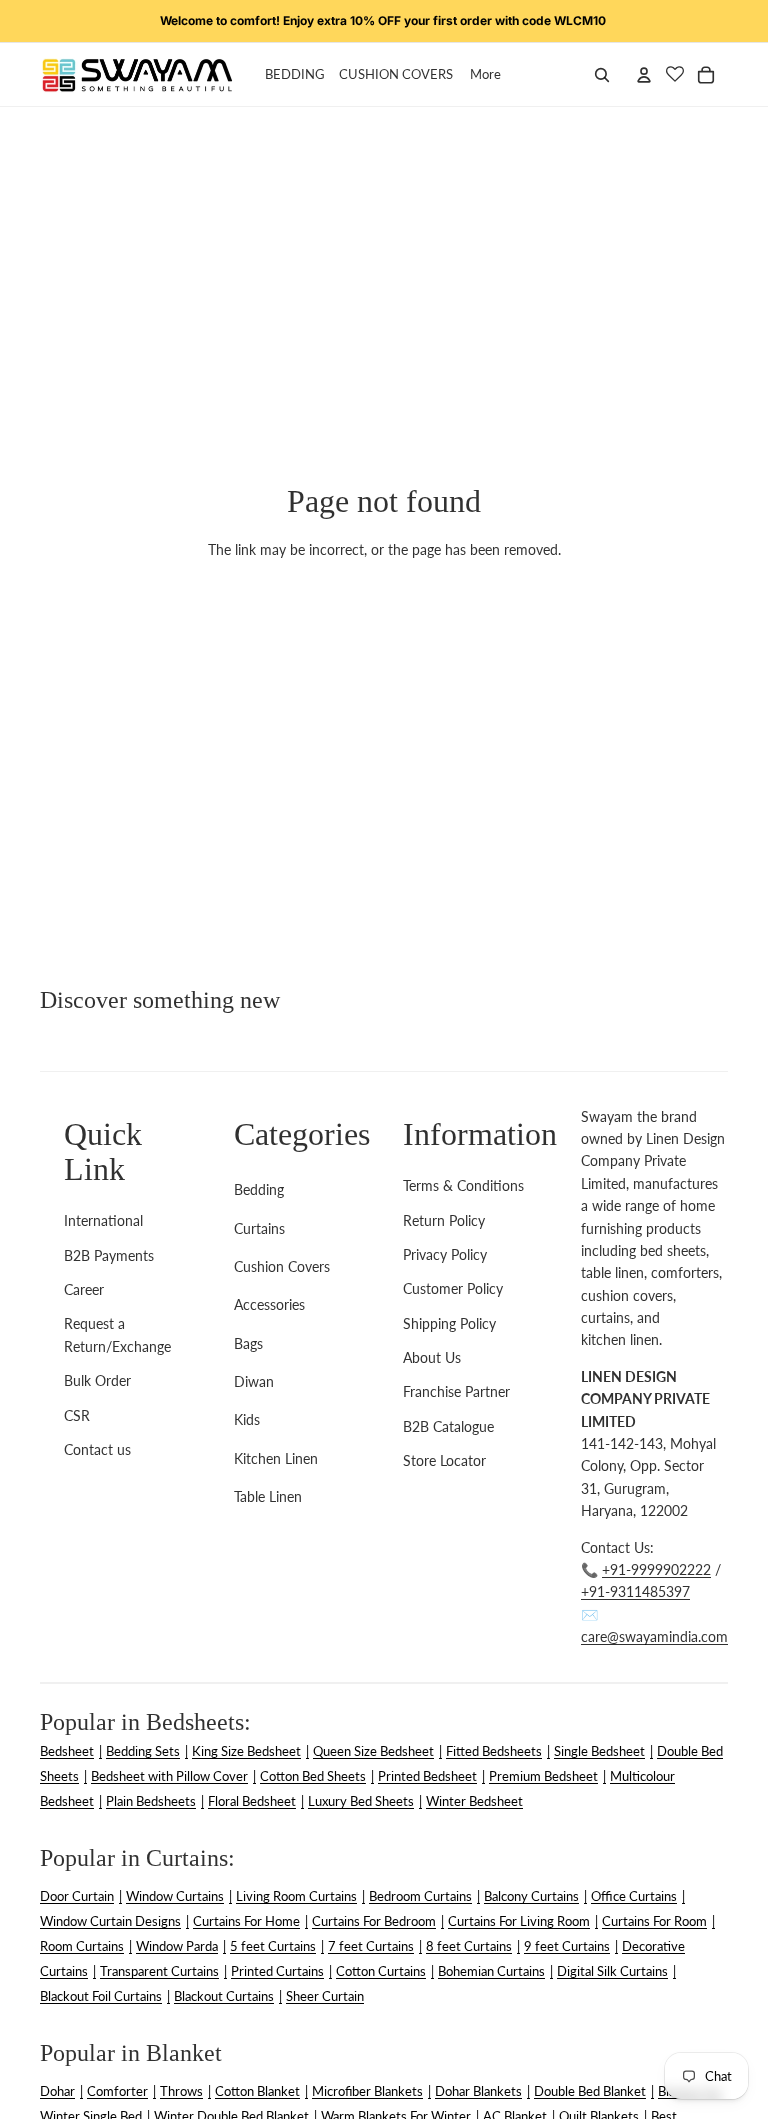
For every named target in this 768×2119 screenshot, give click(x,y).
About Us (432, 1357)
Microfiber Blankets (367, 2091)
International (103, 1220)
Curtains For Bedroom (374, 1921)
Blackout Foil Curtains (101, 1996)
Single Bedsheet (599, 1751)
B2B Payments (109, 1255)
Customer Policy (453, 1288)
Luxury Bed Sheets (361, 1801)
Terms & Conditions (463, 1185)
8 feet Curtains (469, 1946)
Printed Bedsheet (427, 1776)
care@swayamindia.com (654, 1636)
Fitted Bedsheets (494, 1751)
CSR (77, 1415)
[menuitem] (485, 75)
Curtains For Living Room (519, 1921)
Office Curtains (634, 1896)
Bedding (259, 1189)
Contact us (97, 1449)
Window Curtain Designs (110, 1921)
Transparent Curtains (159, 1971)
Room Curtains (82, 1946)
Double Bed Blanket (590, 2091)
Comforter (117, 2091)
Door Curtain (77, 1896)
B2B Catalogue (448, 1426)
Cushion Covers (282, 1266)
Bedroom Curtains (420, 1896)
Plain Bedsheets (151, 1801)
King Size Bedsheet (246, 1751)
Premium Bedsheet (543, 1776)
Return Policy (444, 1220)
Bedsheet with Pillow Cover (169, 1776)
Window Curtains (175, 1896)
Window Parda (177, 1946)
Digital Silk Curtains (612, 1971)
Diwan (254, 1381)
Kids (247, 1419)
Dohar (57, 2091)
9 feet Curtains (567, 1946)
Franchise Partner (456, 1391)
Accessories (269, 1304)
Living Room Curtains (296, 1896)
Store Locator (444, 1460)
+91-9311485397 (635, 1591)
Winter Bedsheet (474, 1801)
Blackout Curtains (224, 1996)
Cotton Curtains (381, 1971)
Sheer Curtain (325, 1996)
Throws (181, 2091)
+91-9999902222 (656, 1569)
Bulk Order (97, 1380)
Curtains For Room (654, 1921)
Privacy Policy (445, 1254)
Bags (248, 1343)
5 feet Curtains (273, 1946)
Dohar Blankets (478, 2091)
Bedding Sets (143, 1751)
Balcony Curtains (531, 1896)
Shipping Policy (449, 1323)
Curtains (259, 1228)
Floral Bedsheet (252, 1801)
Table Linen (268, 1496)
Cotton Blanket (257, 2091)
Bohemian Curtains (491, 1971)
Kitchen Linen (276, 1458)
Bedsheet (67, 1751)
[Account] (644, 75)
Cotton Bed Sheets (313, 1776)
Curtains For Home (246, 1921)
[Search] (602, 75)
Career (84, 1289)
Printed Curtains (277, 1971)
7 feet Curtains (371, 1946)
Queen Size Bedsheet (373, 1751)
